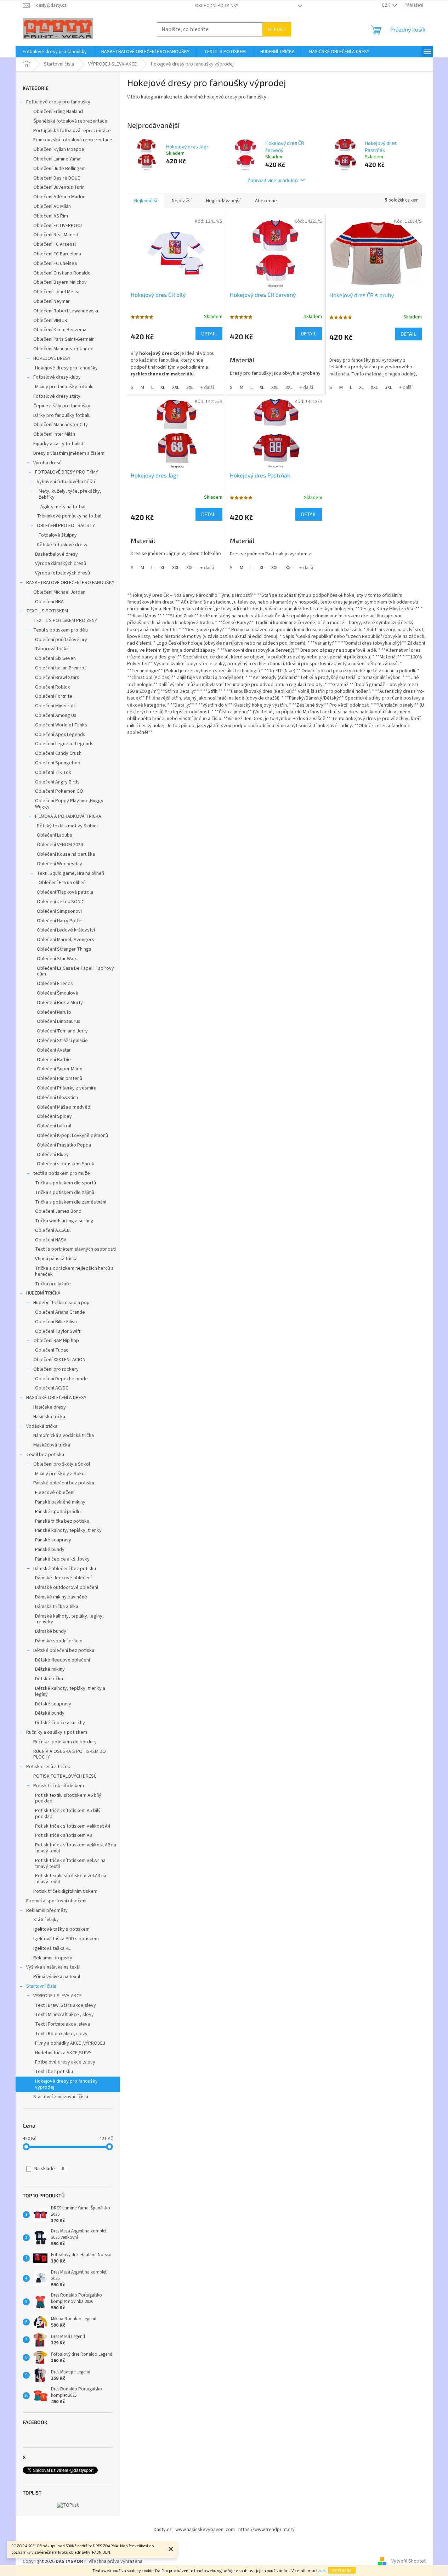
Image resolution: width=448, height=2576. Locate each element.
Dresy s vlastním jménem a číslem (69, 453)
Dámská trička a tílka (57, 1607)
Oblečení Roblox (52, 687)
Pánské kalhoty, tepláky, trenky (68, 1530)
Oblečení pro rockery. (56, 1369)
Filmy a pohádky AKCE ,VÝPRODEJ (70, 2043)
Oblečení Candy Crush (58, 753)
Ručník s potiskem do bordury (65, 1742)
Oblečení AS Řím (51, 216)
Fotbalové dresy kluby (57, 377)
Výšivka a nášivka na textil (53, 1967)
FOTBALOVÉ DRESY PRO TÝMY (67, 472)
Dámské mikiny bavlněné (61, 1597)
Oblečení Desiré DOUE (57, 178)
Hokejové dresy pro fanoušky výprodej (66, 2084)
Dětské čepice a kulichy (60, 1723)
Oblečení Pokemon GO (59, 791)
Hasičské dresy (50, 1407)
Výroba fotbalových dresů (63, 573)
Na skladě (49, 2169)
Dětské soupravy (53, 1704)
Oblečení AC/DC (52, 1388)
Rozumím (342, 2570)
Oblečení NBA (49, 602)
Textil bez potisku (45, 1455)
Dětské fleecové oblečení (63, 1660)
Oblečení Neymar (52, 301)
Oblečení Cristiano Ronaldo (62, 273)
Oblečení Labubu (55, 835)
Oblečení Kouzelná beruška (66, 854)
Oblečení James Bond (58, 1211)
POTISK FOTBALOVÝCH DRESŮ (65, 1776)
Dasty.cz (163, 2530)
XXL (176, 387)
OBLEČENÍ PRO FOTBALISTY (66, 526)
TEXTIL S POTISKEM (47, 611)
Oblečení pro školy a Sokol (62, 1464)
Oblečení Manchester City (61, 425)
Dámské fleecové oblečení (63, 1578)
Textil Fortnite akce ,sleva (63, 2024)
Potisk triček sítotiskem (59, 1786)
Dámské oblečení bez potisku (65, 1569)
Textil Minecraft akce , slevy (64, 2015)
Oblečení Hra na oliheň (62, 883)
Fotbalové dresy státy (57, 396)
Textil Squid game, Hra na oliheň (70, 873)
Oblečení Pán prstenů (59, 1078)
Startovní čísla (41, 1986)
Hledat (277, 29)
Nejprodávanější (223, 201)
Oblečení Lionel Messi (56, 292)
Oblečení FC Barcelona (57, 254)
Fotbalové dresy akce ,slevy (65, 2062)
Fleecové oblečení (55, 1493)
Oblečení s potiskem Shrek (66, 1164)
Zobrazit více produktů (273, 180)
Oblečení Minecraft (55, 706)
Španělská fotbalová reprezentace (70, 121)
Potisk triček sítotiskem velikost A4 (73, 1826)
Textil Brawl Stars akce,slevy (66, 2005)
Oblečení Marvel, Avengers (66, 940)
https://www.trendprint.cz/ (266, 2530)
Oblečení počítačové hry (61, 640)
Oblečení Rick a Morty (60, 1003)
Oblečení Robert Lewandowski (66, 311)
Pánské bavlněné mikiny (60, 1502)
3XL (190, 387)
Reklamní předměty (47, 1910)
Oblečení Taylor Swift (58, 1331)
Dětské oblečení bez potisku (64, 1651)
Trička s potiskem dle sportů (66, 1183)
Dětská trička (49, 1679)
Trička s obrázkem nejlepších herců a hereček (74, 1271)
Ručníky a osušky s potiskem (57, 1732)
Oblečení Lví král (54, 1126)
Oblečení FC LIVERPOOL (58, 226)
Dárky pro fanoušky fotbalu (62, 415)
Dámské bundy (51, 1631)
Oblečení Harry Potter (60, 921)
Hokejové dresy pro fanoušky (66, 368)
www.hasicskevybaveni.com (205, 2530)
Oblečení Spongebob (58, 763)
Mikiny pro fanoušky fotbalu (64, 387)
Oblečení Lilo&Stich (57, 1098)
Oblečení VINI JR (50, 321)
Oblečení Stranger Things (64, 949)
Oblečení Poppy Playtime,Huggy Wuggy (69, 804)
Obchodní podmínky (217, 6)
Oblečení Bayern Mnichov (60, 282)
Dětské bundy (50, 1713)
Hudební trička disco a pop (61, 1303)
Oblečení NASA (51, 1240)
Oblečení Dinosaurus (59, 1021)
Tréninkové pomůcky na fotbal (69, 516)
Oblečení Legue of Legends (64, 744)
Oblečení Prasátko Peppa (64, 1145)
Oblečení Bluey (53, 1155)
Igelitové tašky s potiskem (61, 1929)
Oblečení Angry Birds (57, 782)
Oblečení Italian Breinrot (61, 668)
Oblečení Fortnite (54, 696)
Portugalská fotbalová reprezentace (72, 131)
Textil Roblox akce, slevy (61, 2034)
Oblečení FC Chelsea (55, 264)
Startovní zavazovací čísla (61, 2097)
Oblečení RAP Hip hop (56, 1341)
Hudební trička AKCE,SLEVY (63, 2053)
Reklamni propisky (53, 1958)
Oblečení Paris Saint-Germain (64, 339)
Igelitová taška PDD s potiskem (66, 1939)
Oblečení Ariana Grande (60, 1312)
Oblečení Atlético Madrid (59, 197)
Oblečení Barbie (54, 1060)
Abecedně (266, 201)
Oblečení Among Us (56, 715)
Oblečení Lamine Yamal (57, 159)
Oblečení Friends (55, 984)
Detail (209, 333)
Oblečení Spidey (54, 1116)
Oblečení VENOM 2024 (60, 845)
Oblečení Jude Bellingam (59, 169)
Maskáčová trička (52, 1445)
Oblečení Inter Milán (54, 434)
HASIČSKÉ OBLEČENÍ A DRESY (56, 1398)
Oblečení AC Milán (52, 206)
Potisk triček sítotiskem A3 (64, 1835)
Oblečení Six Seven (55, 658)
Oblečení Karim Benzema (60, 330)
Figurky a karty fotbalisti (59, 444)
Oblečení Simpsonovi (59, 911)
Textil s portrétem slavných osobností (75, 1249)
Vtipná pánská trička (56, 1259)
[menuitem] (55, 52)
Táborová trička (52, 649)
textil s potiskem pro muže (62, 1173)
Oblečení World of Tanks (61, 725)
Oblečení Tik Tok (53, 772)
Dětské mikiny (50, 1669)
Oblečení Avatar (54, 1050)
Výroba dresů (47, 463)
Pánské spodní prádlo (58, 1512)
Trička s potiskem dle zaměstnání (71, 1202)
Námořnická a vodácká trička (64, 1436)
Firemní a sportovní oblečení (56, 1901)
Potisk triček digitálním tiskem (65, 1891)
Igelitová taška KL (52, 1948)
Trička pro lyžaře (53, 1284)
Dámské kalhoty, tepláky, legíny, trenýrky (69, 1619)
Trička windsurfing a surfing (64, 1221)
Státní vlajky (46, 1920)
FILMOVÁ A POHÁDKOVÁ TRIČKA (68, 816)
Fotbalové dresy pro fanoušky (58, 102)
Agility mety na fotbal (63, 507)
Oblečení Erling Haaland (58, 112)
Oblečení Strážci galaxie (62, 1041)
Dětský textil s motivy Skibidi (67, 826)
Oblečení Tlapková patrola (65, 892)
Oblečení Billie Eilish (56, 1322)
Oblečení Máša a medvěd (64, 1107)
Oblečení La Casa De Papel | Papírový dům (75, 971)
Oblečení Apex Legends (60, 735)
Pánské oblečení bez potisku (64, 1483)
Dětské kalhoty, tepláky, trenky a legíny (70, 1691)
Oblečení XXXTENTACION (59, 1360)
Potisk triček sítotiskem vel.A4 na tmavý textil (70, 1864)
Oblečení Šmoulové (58, 993)
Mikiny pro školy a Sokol (60, 1474)
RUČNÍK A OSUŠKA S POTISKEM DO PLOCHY (70, 1754)
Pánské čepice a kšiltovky (62, 1559)
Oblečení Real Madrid (56, 235)
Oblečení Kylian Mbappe (59, 149)
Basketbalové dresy (56, 554)
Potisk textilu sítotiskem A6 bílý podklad (68, 1798)
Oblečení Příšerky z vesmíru (67, 1088)
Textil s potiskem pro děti (61, 630)
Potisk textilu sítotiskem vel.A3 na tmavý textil (71, 1879)
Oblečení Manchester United (63, 349)
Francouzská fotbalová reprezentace (73, 140)
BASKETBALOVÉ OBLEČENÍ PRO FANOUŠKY (70, 583)
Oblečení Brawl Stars (57, 678)
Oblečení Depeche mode (61, 1379)
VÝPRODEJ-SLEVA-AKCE (58, 1996)
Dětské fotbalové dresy (62, 545)
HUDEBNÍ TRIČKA (43, 1293)
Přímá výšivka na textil (57, 1977)
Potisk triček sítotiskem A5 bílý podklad (68, 1814)
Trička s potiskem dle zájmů (65, 1193)
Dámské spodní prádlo (59, 1641)
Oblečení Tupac (52, 1350)
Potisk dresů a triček (48, 1767)
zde (321, 2571)
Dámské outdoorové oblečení (67, 1587)
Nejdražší (182, 201)
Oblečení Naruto (54, 1012)
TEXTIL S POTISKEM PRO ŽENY (65, 621)
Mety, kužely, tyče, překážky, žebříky (70, 494)
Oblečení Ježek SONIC (61, 902)
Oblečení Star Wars (57, 959)
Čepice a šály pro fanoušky (62, 406)
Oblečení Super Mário (60, 1069)
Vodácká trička (42, 1426)
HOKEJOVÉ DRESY (52, 358)
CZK (386, 5)
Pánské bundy (50, 1550)
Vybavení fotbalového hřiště (67, 482)
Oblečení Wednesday (59, 864)
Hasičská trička (49, 1417)
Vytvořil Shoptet (409, 2561)
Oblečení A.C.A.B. (53, 1230)
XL (163, 387)
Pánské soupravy (53, 1540)
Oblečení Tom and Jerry (62, 1031)
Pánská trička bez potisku (62, 1521)
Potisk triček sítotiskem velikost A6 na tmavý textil (76, 1848)
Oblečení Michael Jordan (59, 592)
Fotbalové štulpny (58, 535)
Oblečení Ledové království (66, 930)
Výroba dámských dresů (61, 564)
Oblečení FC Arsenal (55, 244)
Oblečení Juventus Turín (59, 187)
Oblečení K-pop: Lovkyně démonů (72, 1136)
